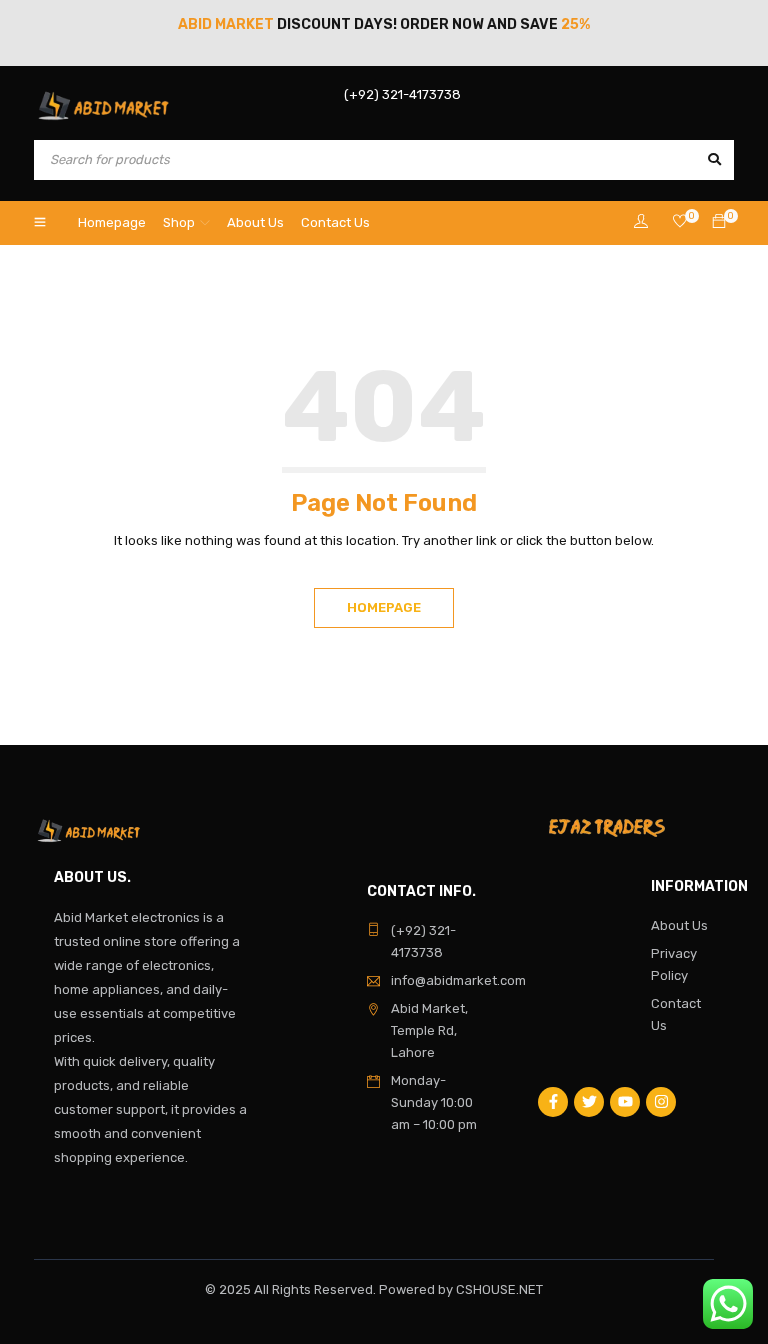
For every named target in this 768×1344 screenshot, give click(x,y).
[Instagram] (661, 1102)
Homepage (384, 607)
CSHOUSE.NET (499, 1289)
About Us (679, 925)
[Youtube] (625, 1102)
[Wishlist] (680, 222)
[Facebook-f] (553, 1102)
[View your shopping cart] (719, 222)
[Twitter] (589, 1102)
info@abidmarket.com (458, 980)
